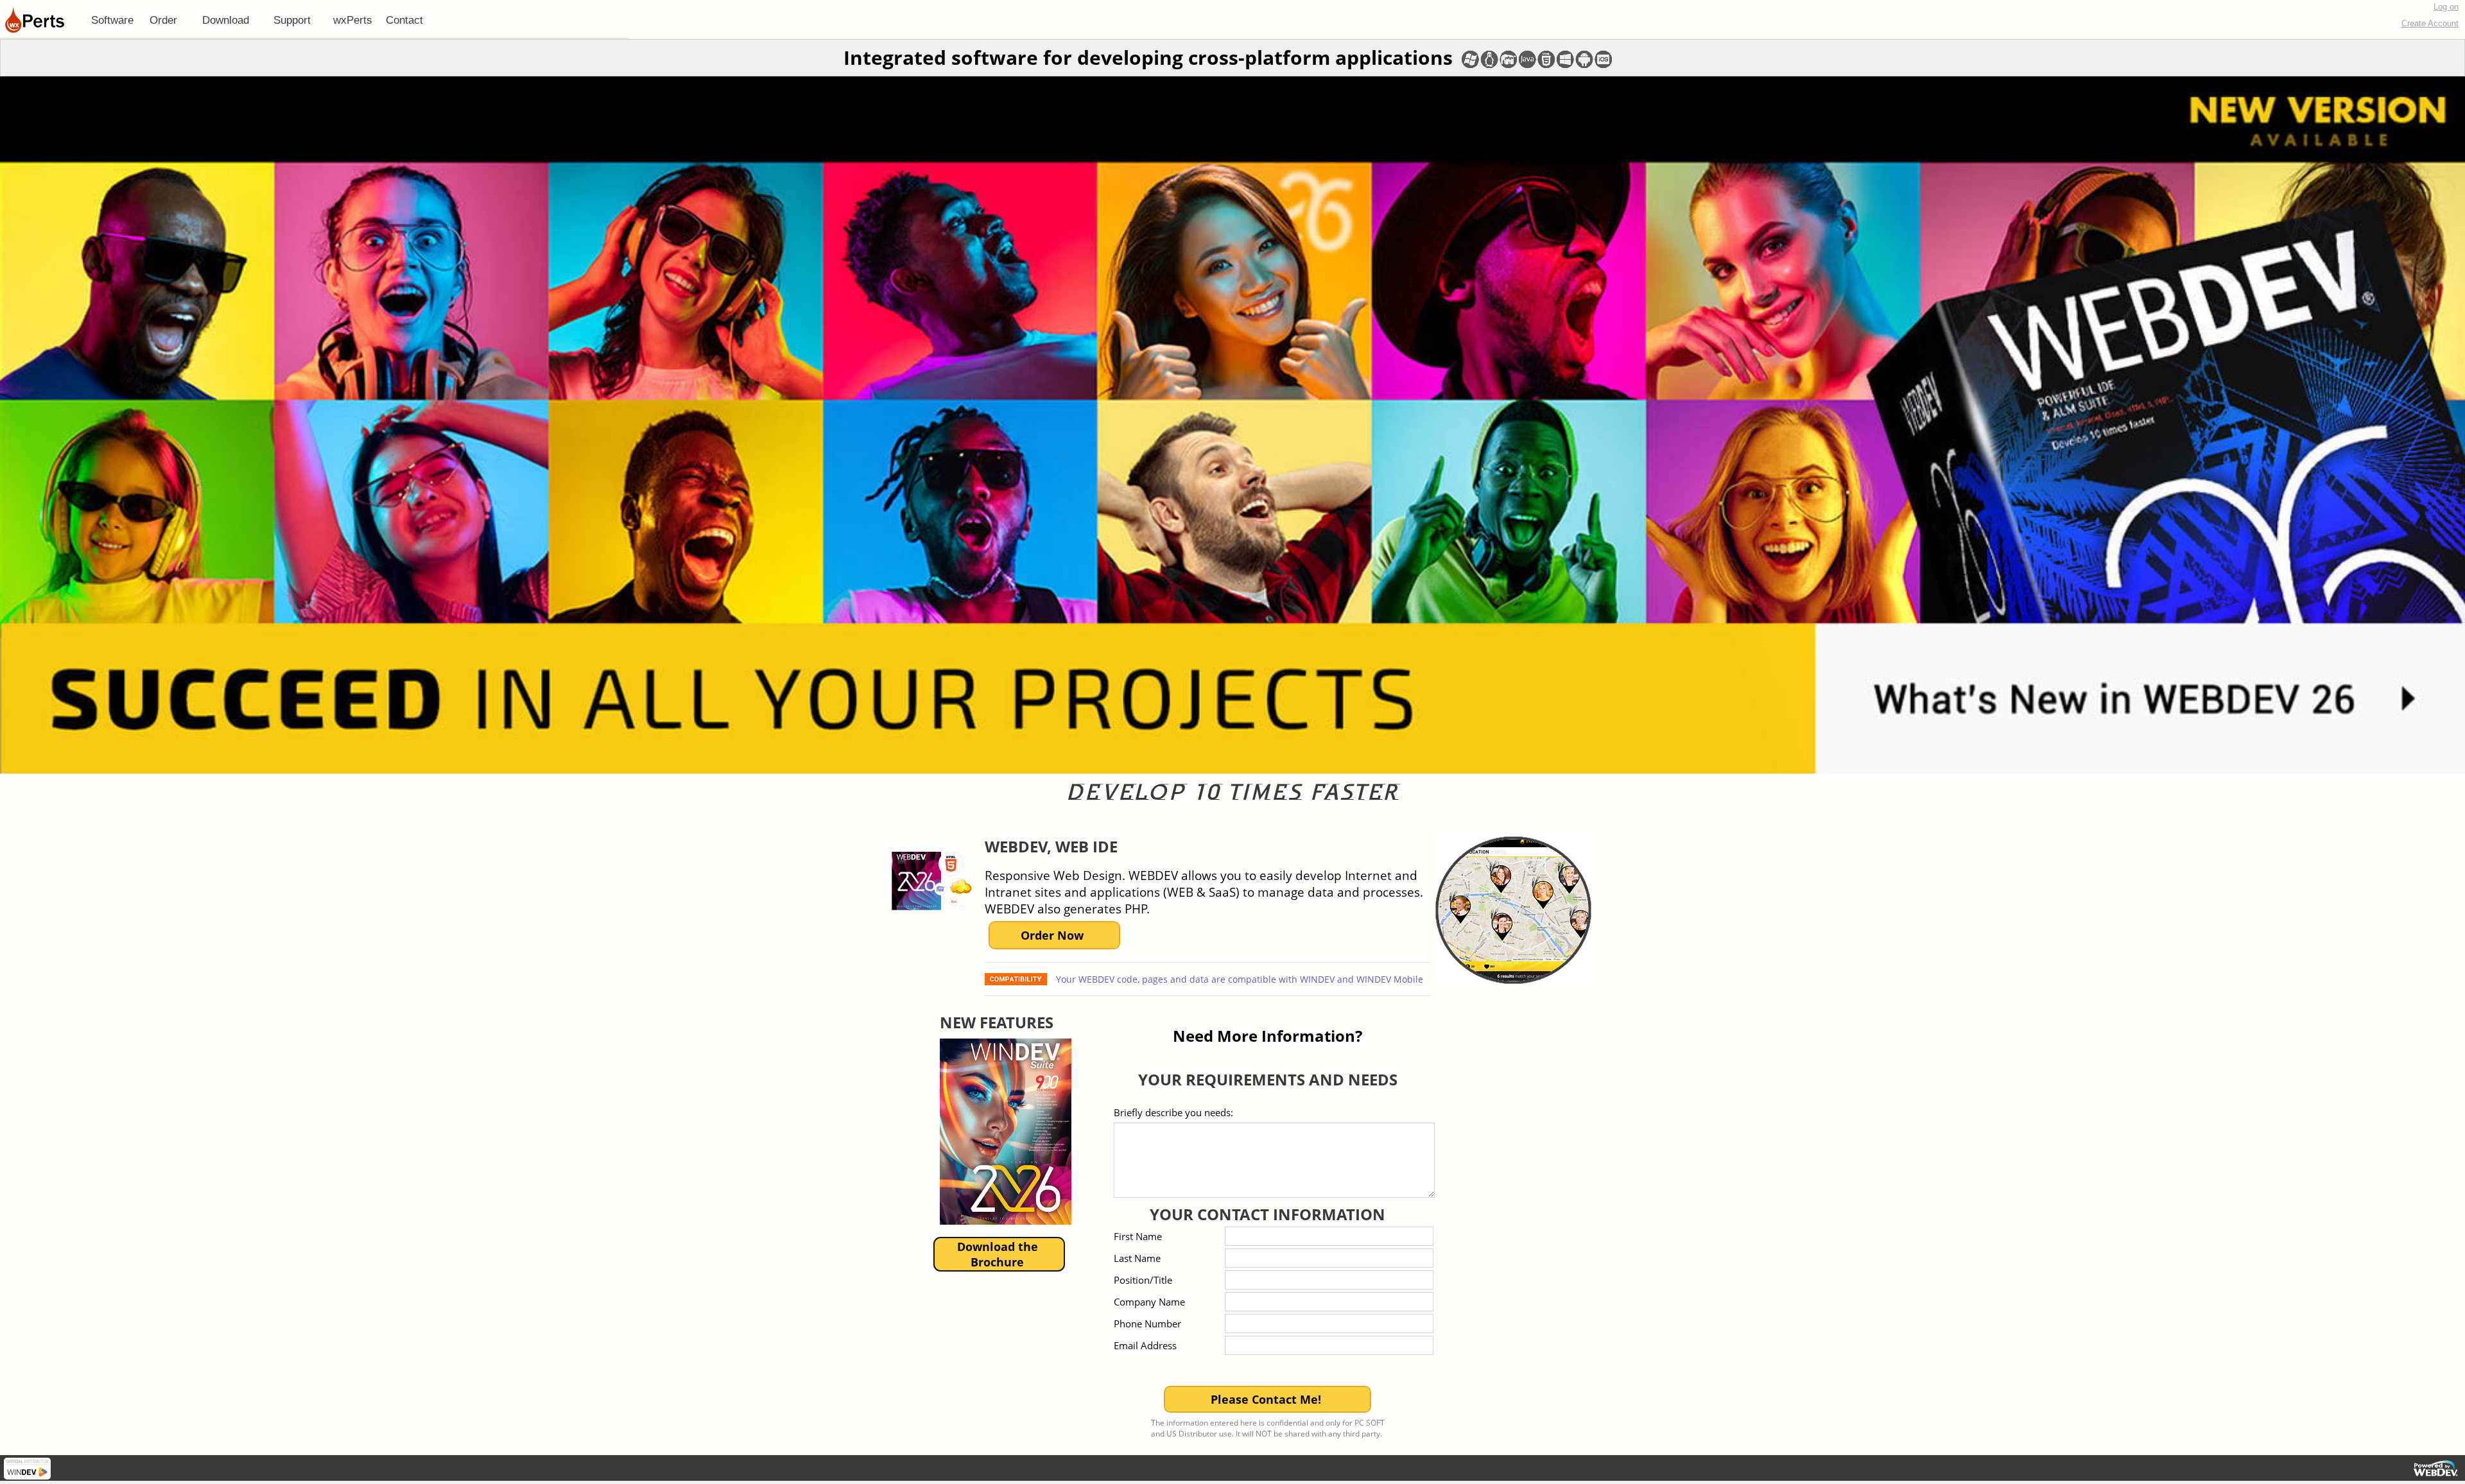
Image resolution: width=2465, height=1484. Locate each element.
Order (163, 20)
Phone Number (1147, 1324)
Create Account (2430, 23)
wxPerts (353, 20)
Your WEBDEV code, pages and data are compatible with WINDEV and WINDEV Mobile (1238, 979)
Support (292, 20)
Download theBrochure (998, 1254)
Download (226, 20)
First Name (1138, 1236)
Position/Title (1143, 1280)
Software (112, 20)
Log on (2446, 7)
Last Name (1137, 1258)
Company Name (1149, 1302)
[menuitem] (112, 20)
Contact (404, 20)
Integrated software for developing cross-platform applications (1148, 57)
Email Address (1145, 1345)
